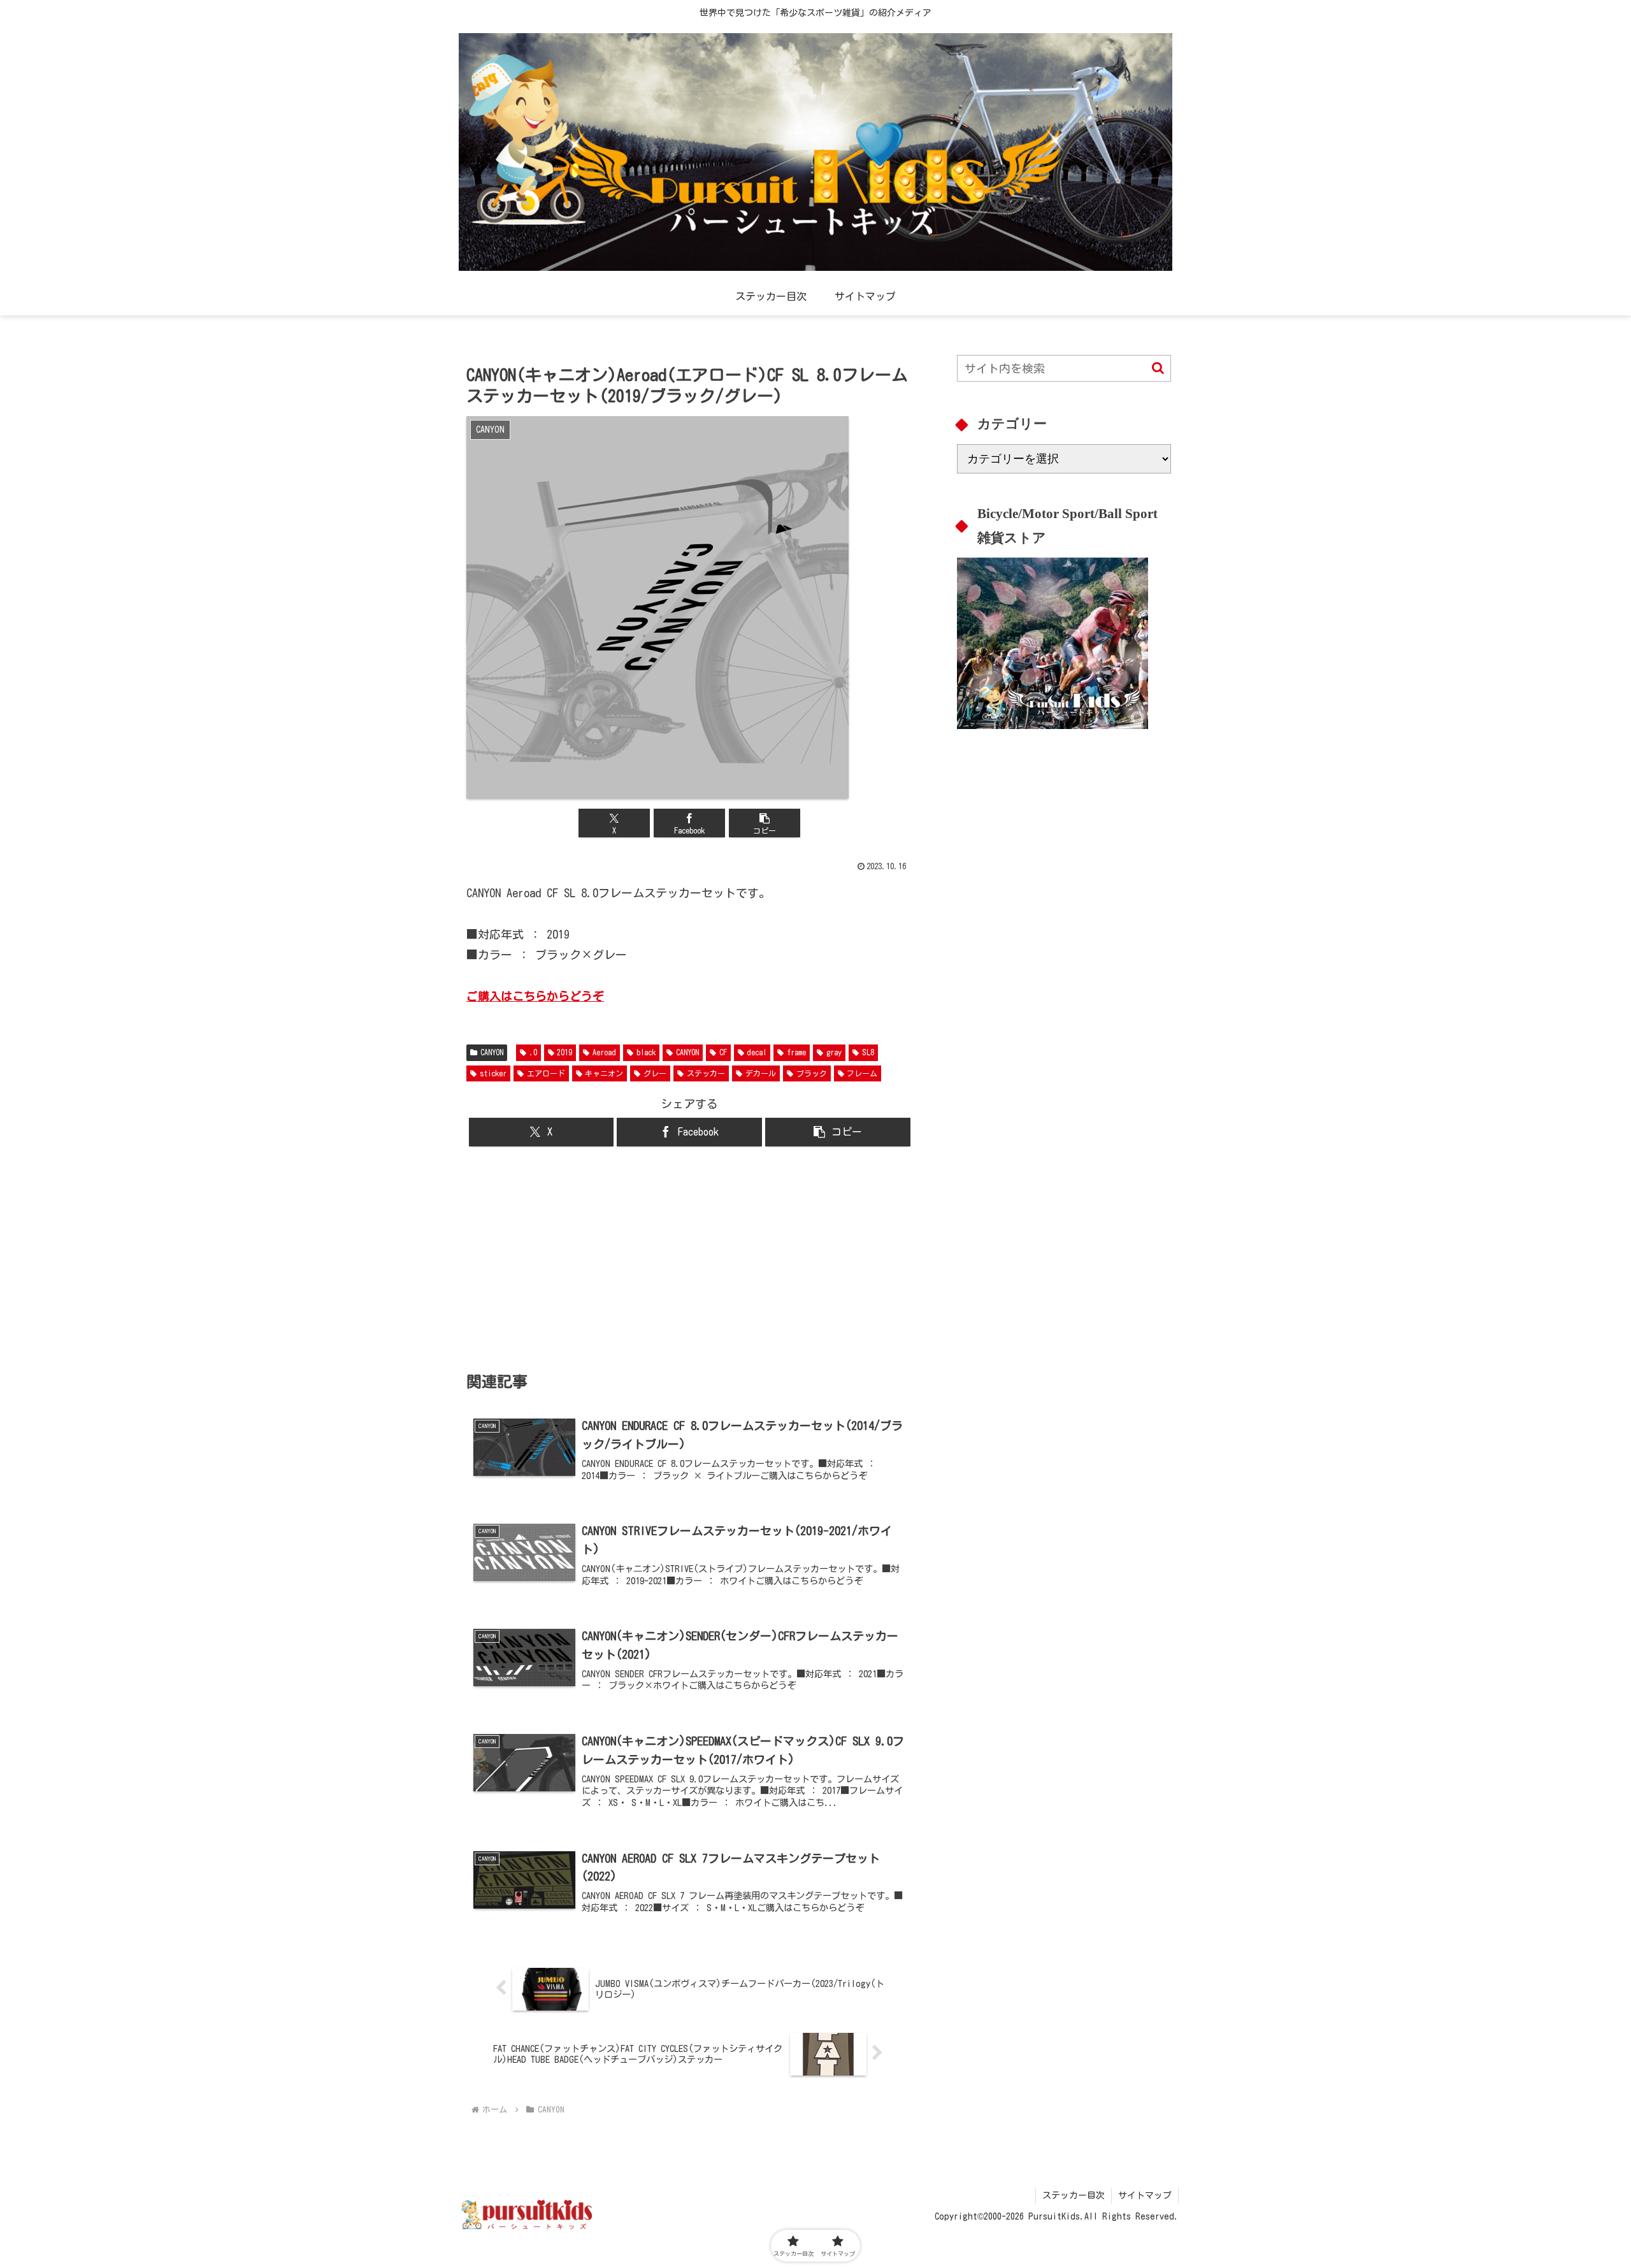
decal (757, 1052)
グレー (655, 1073)
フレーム (862, 1073)
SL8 (868, 1052)
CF (723, 1052)
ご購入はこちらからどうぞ (535, 996)
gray (834, 1052)
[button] (765, 823)
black (646, 1052)
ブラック (812, 1073)
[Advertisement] (689, 1259)
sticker (493, 1073)
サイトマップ (1145, 2195)
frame (796, 1052)
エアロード (546, 1073)
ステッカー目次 (1074, 2195)
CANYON (492, 1052)
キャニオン (604, 1073)
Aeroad (604, 1052)
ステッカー (706, 1073)
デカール (761, 1073)
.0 (533, 1052)
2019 (564, 1052)
